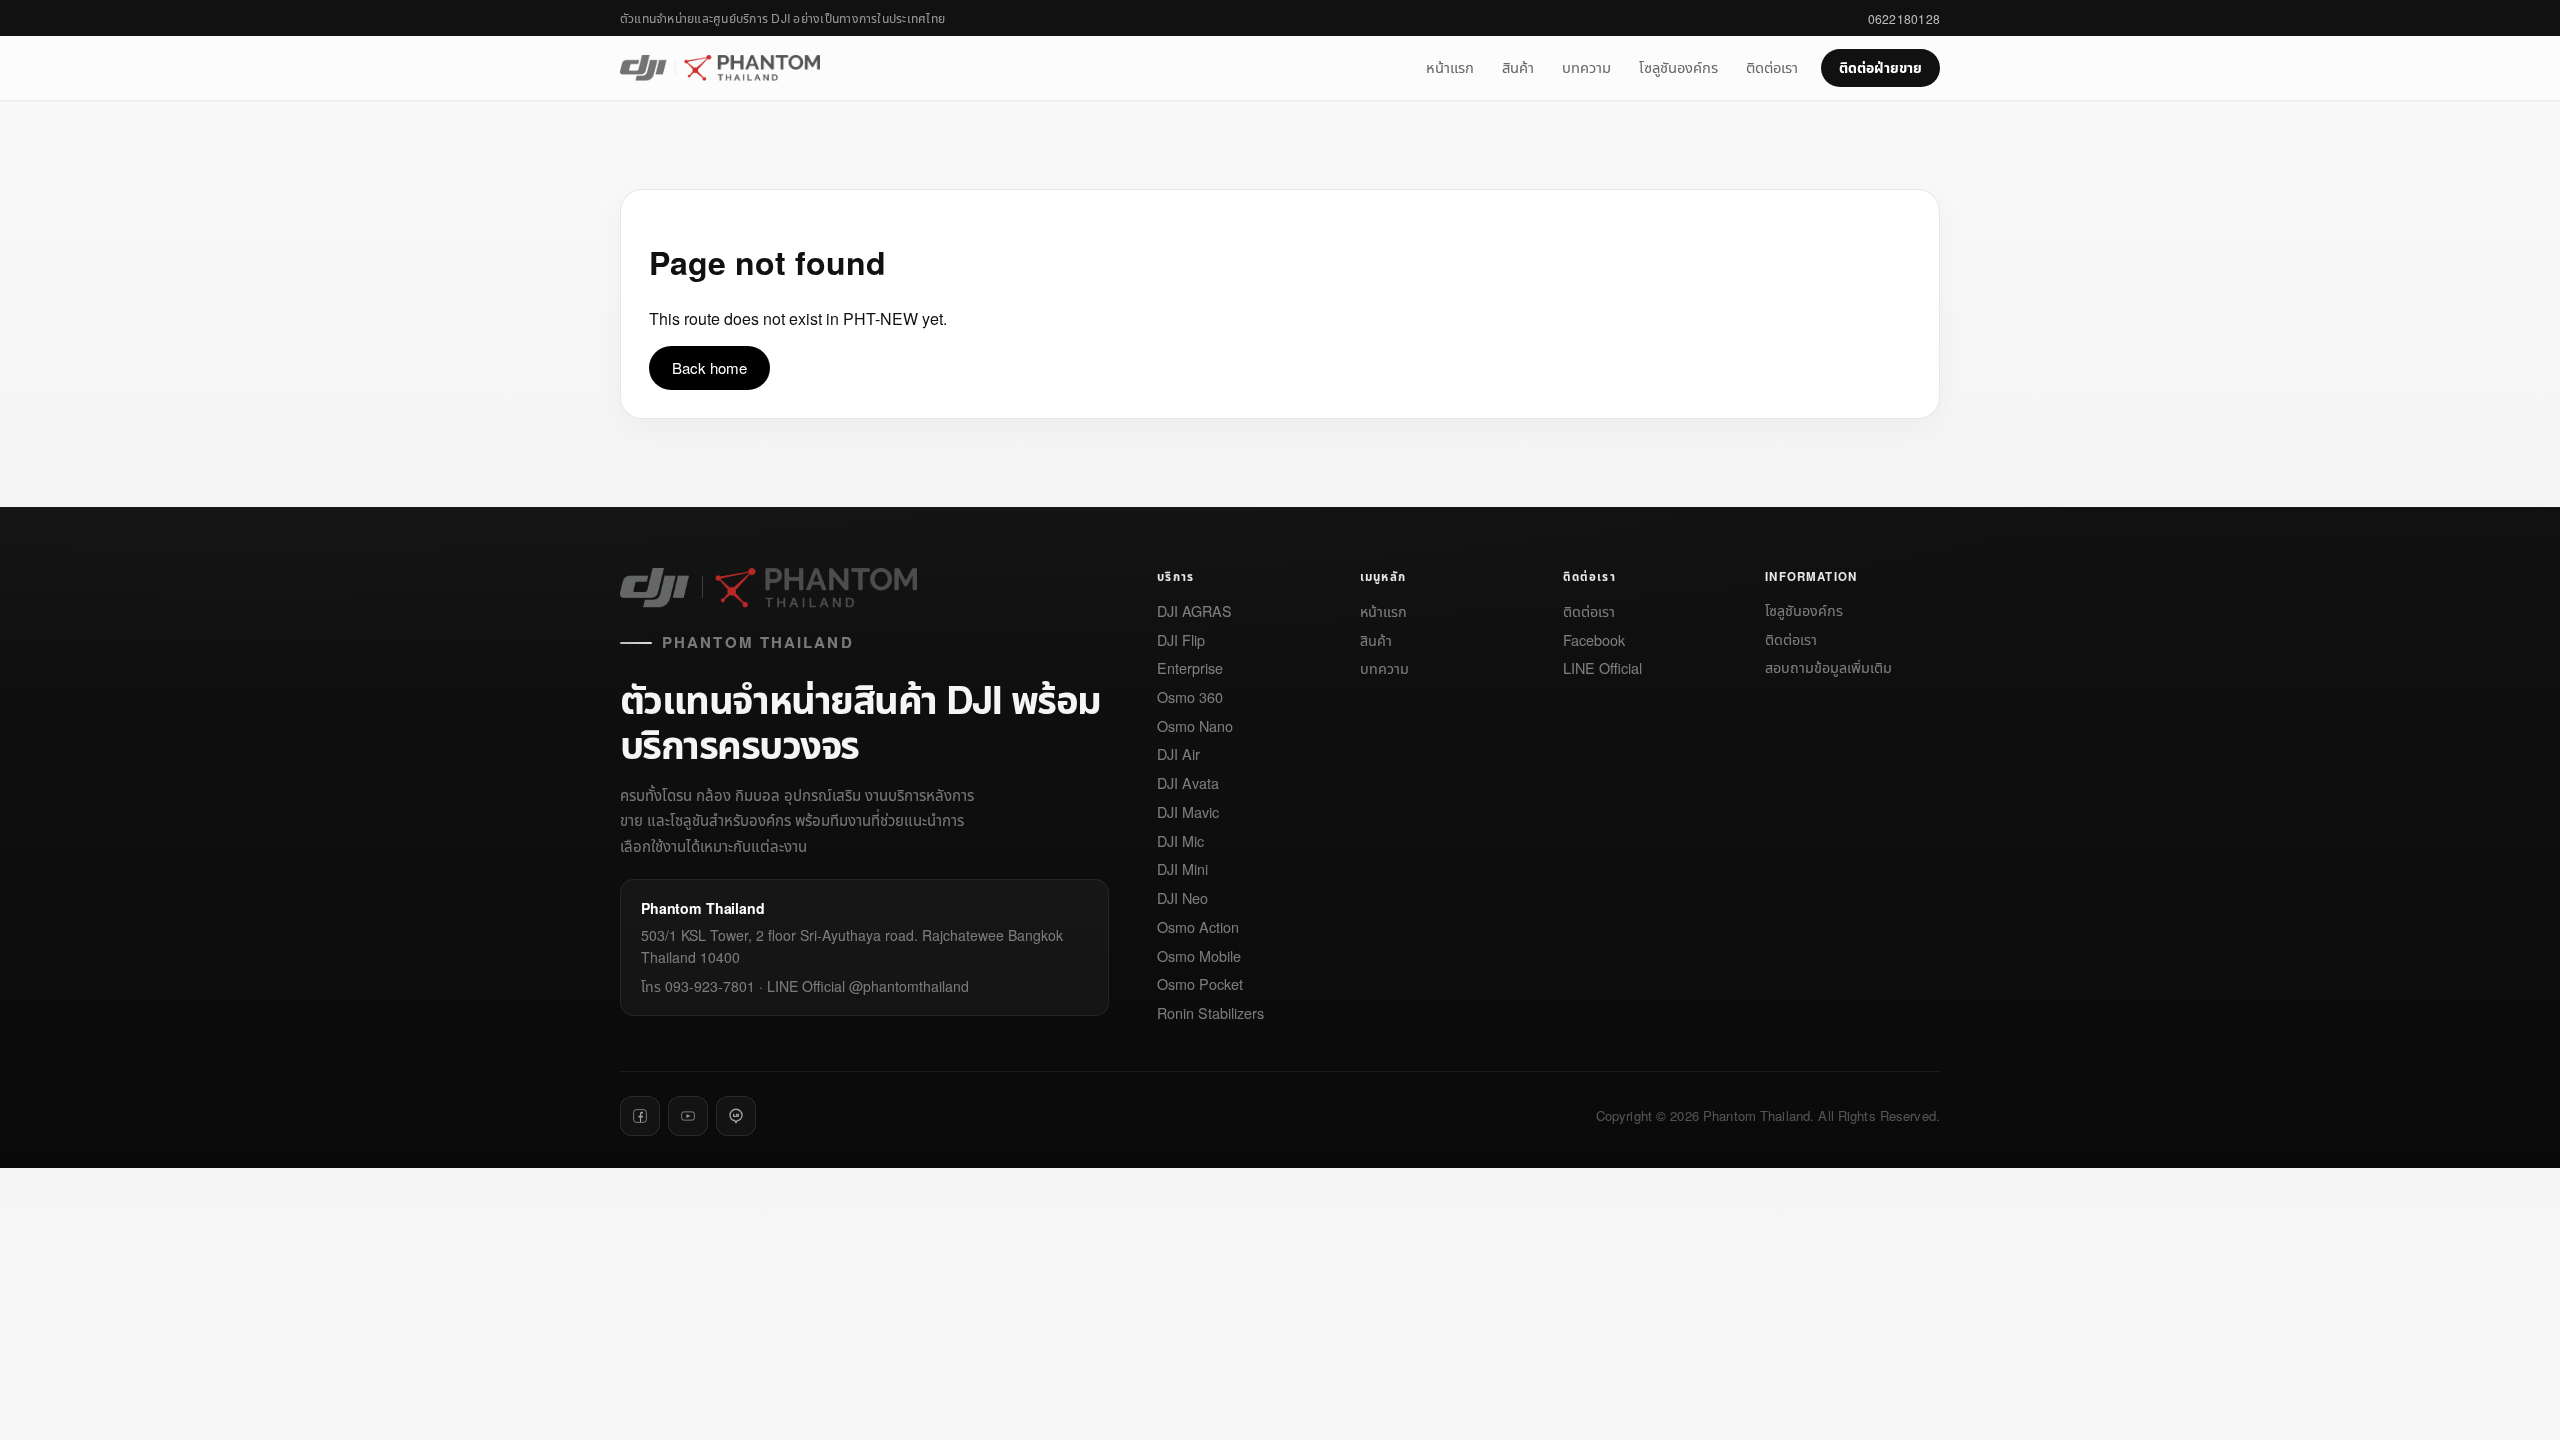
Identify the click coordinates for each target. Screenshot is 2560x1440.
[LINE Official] (736, 1116)
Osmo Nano (1195, 726)
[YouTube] (688, 1116)
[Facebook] (640, 1116)
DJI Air (1178, 754)
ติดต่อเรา (1772, 66)
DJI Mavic (1188, 812)
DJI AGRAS (1194, 611)
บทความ (1586, 66)
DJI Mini (1182, 869)
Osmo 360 (1190, 697)
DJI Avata (1188, 783)
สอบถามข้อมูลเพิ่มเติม (1828, 667)
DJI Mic (1180, 841)
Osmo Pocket (1200, 984)
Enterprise (1190, 668)
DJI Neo (1182, 898)
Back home (709, 367)
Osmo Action (1198, 927)
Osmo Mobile (1199, 956)
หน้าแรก (1450, 66)
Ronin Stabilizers (1210, 1013)
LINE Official (1602, 668)
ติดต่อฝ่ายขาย (1880, 67)
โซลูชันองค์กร (1678, 66)
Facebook (1594, 640)
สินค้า (1518, 66)
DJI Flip (1181, 640)
